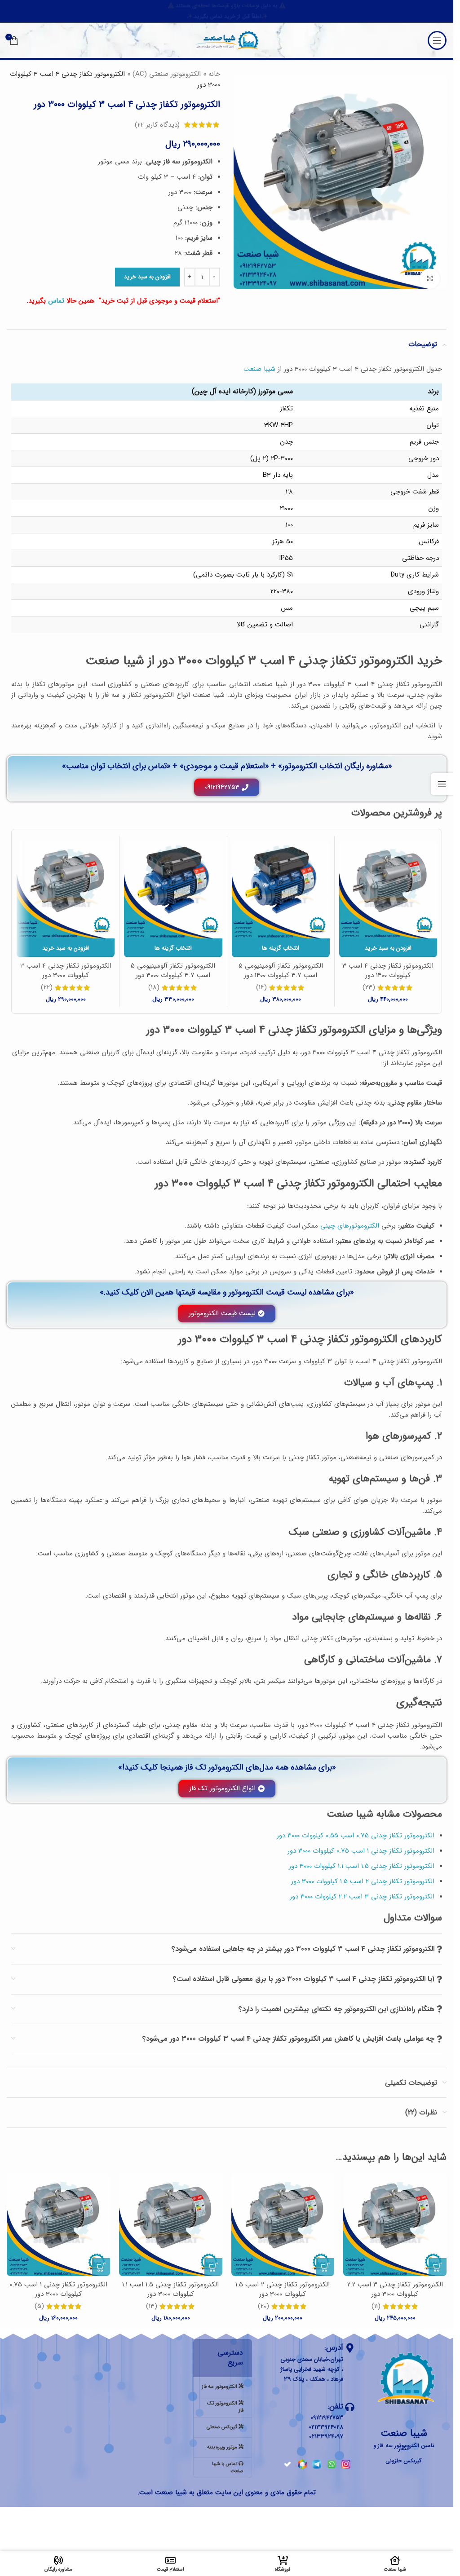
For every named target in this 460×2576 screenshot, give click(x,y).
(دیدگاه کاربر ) (157, 125)
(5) (39, 2306)
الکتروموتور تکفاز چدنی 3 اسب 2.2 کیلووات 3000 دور (395, 2289)
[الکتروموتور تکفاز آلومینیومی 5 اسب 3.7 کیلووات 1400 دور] (281, 889)
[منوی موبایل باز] (437, 40)
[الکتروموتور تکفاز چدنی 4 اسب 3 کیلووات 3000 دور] (66, 889)
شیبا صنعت (259, 369)
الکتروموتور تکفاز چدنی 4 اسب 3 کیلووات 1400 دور (388, 971)
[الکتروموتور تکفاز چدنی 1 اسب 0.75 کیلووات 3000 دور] (58, 2225)
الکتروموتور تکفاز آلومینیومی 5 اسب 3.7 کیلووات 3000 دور (173, 971)
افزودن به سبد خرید (147, 277)
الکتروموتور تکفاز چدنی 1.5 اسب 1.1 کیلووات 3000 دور (170, 2289)
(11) (376, 2306)
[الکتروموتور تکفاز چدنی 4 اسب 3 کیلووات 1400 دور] (388, 889)
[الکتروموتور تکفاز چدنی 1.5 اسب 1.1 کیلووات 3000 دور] (171, 2225)
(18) (154, 988)
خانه (214, 74)
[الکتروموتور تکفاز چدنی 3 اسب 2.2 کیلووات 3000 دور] (395, 2225)
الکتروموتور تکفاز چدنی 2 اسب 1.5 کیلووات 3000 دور (283, 2289)
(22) (47, 988)
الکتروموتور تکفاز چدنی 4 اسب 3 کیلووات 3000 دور (66, 971)
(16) (261, 988)
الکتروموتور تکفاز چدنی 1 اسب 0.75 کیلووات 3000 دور (58, 2289)
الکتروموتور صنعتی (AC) (167, 74)
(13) (152, 2306)
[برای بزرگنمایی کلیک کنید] (430, 279)
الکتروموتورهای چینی (350, 1226)
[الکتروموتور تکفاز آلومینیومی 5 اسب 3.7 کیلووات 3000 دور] (173, 889)
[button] (388, 948)
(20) (263, 2306)
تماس (56, 301)
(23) (369, 988)
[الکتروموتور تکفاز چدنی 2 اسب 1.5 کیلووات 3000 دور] (283, 2225)
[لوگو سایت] (227, 40)
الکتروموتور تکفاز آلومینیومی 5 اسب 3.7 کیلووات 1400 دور (281, 971)
